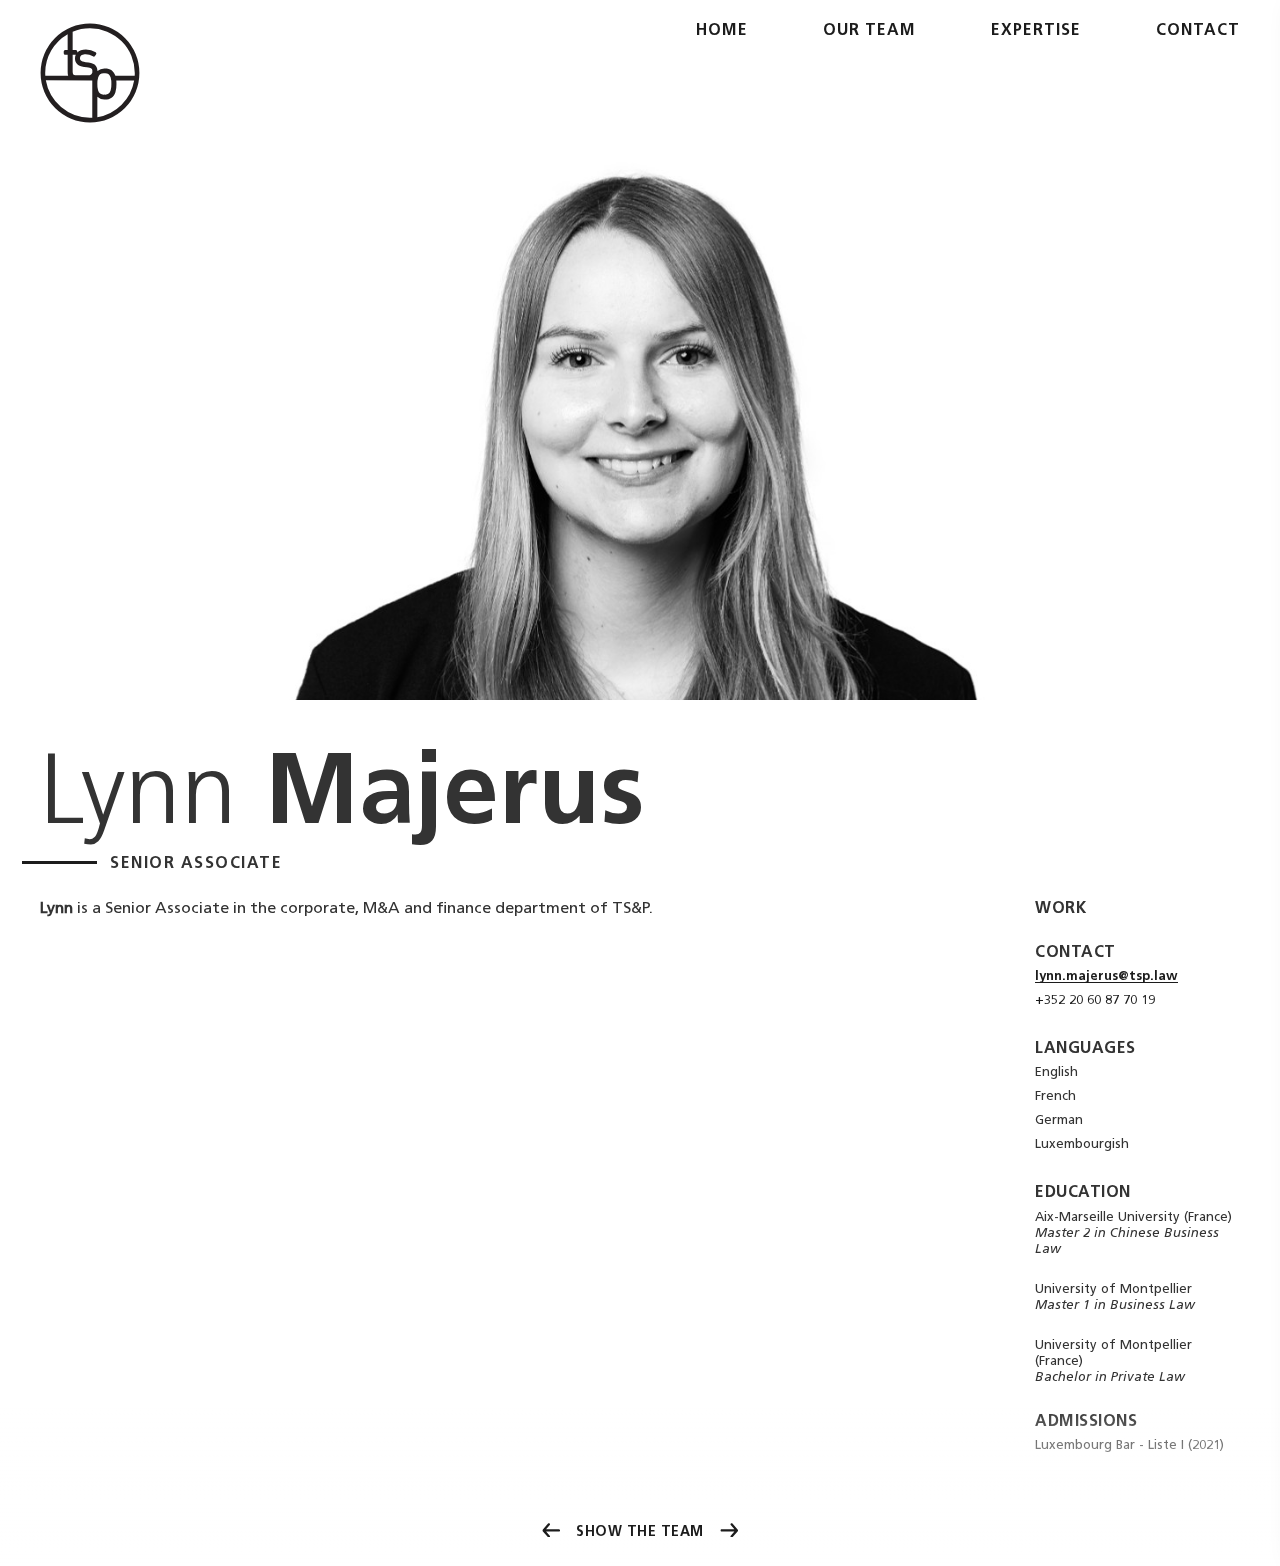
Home (722, 31)
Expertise (1036, 31)
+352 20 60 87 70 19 (1095, 1000)
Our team (869, 31)
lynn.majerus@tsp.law (1106, 976)
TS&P (90, 73)
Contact (1198, 31)
